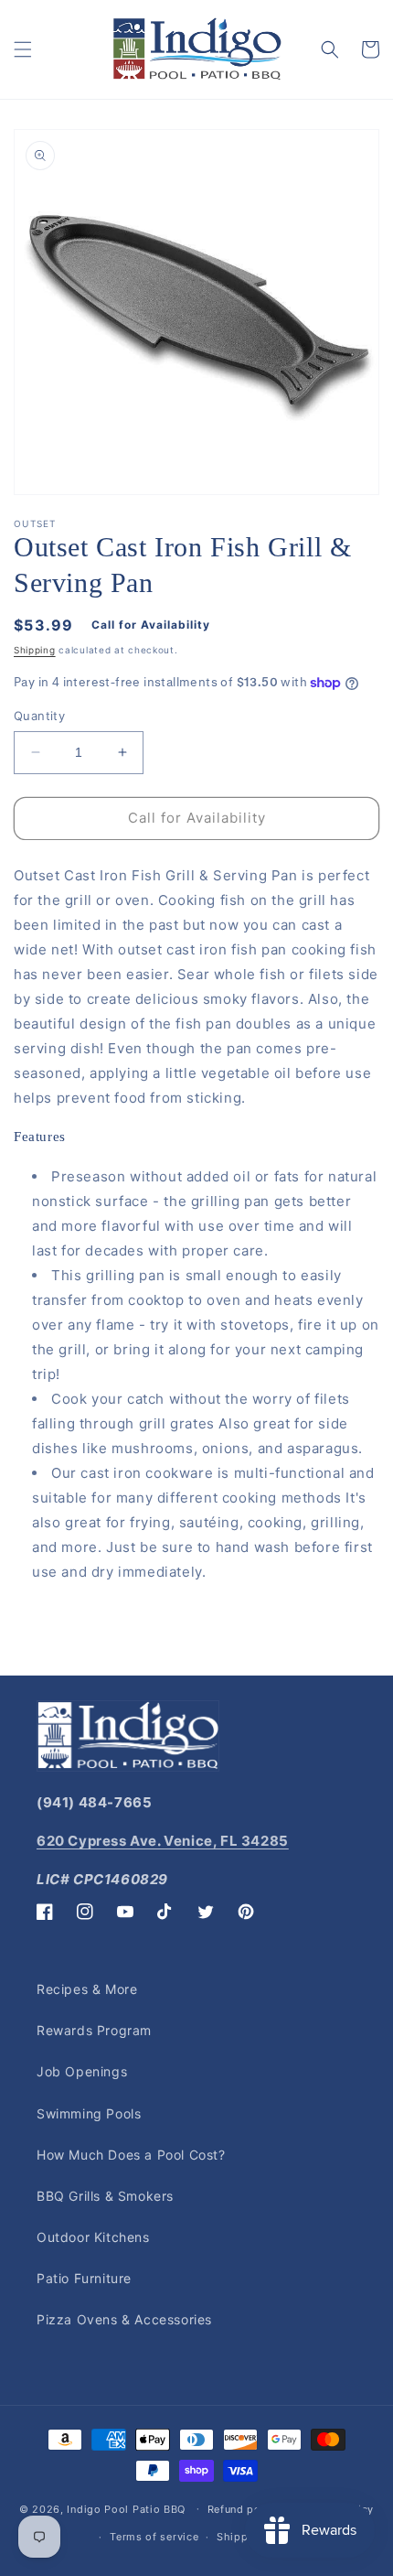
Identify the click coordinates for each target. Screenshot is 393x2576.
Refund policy (244, 2509)
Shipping (35, 650)
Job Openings (82, 2071)
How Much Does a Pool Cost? (131, 2155)
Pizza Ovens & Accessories (124, 2319)
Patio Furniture (84, 2278)
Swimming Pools (89, 2113)
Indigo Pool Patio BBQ (126, 2508)
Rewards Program (94, 2030)
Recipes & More (87, 1989)
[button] (23, 49)
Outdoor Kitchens (93, 2237)
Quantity (39, 716)
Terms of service (154, 2537)
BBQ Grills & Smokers (105, 2196)
